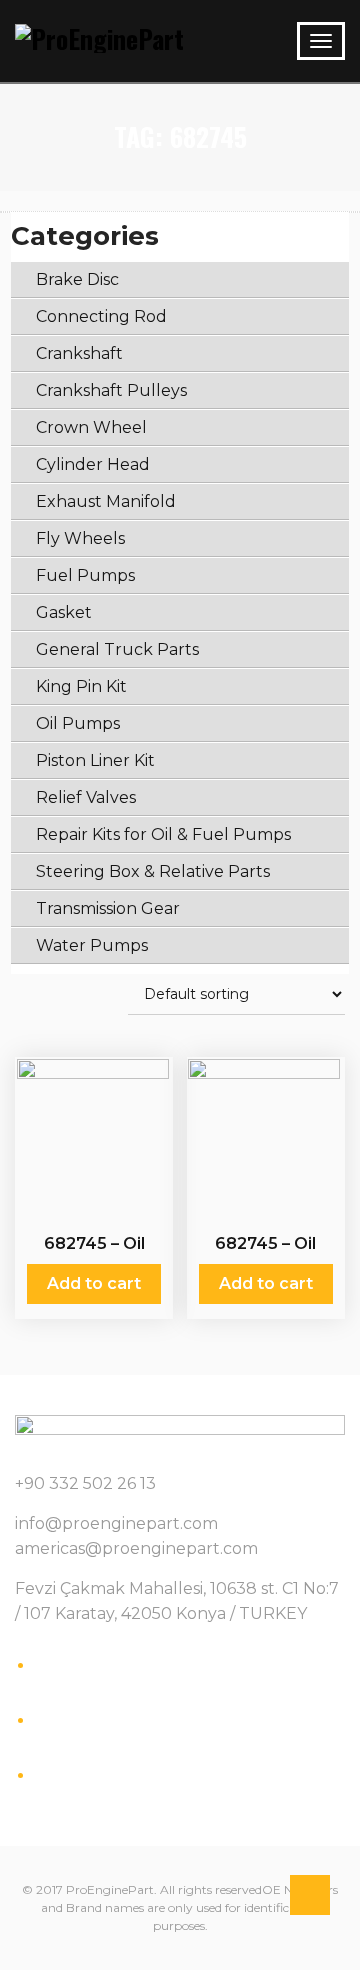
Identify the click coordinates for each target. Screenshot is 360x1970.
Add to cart (94, 1283)
